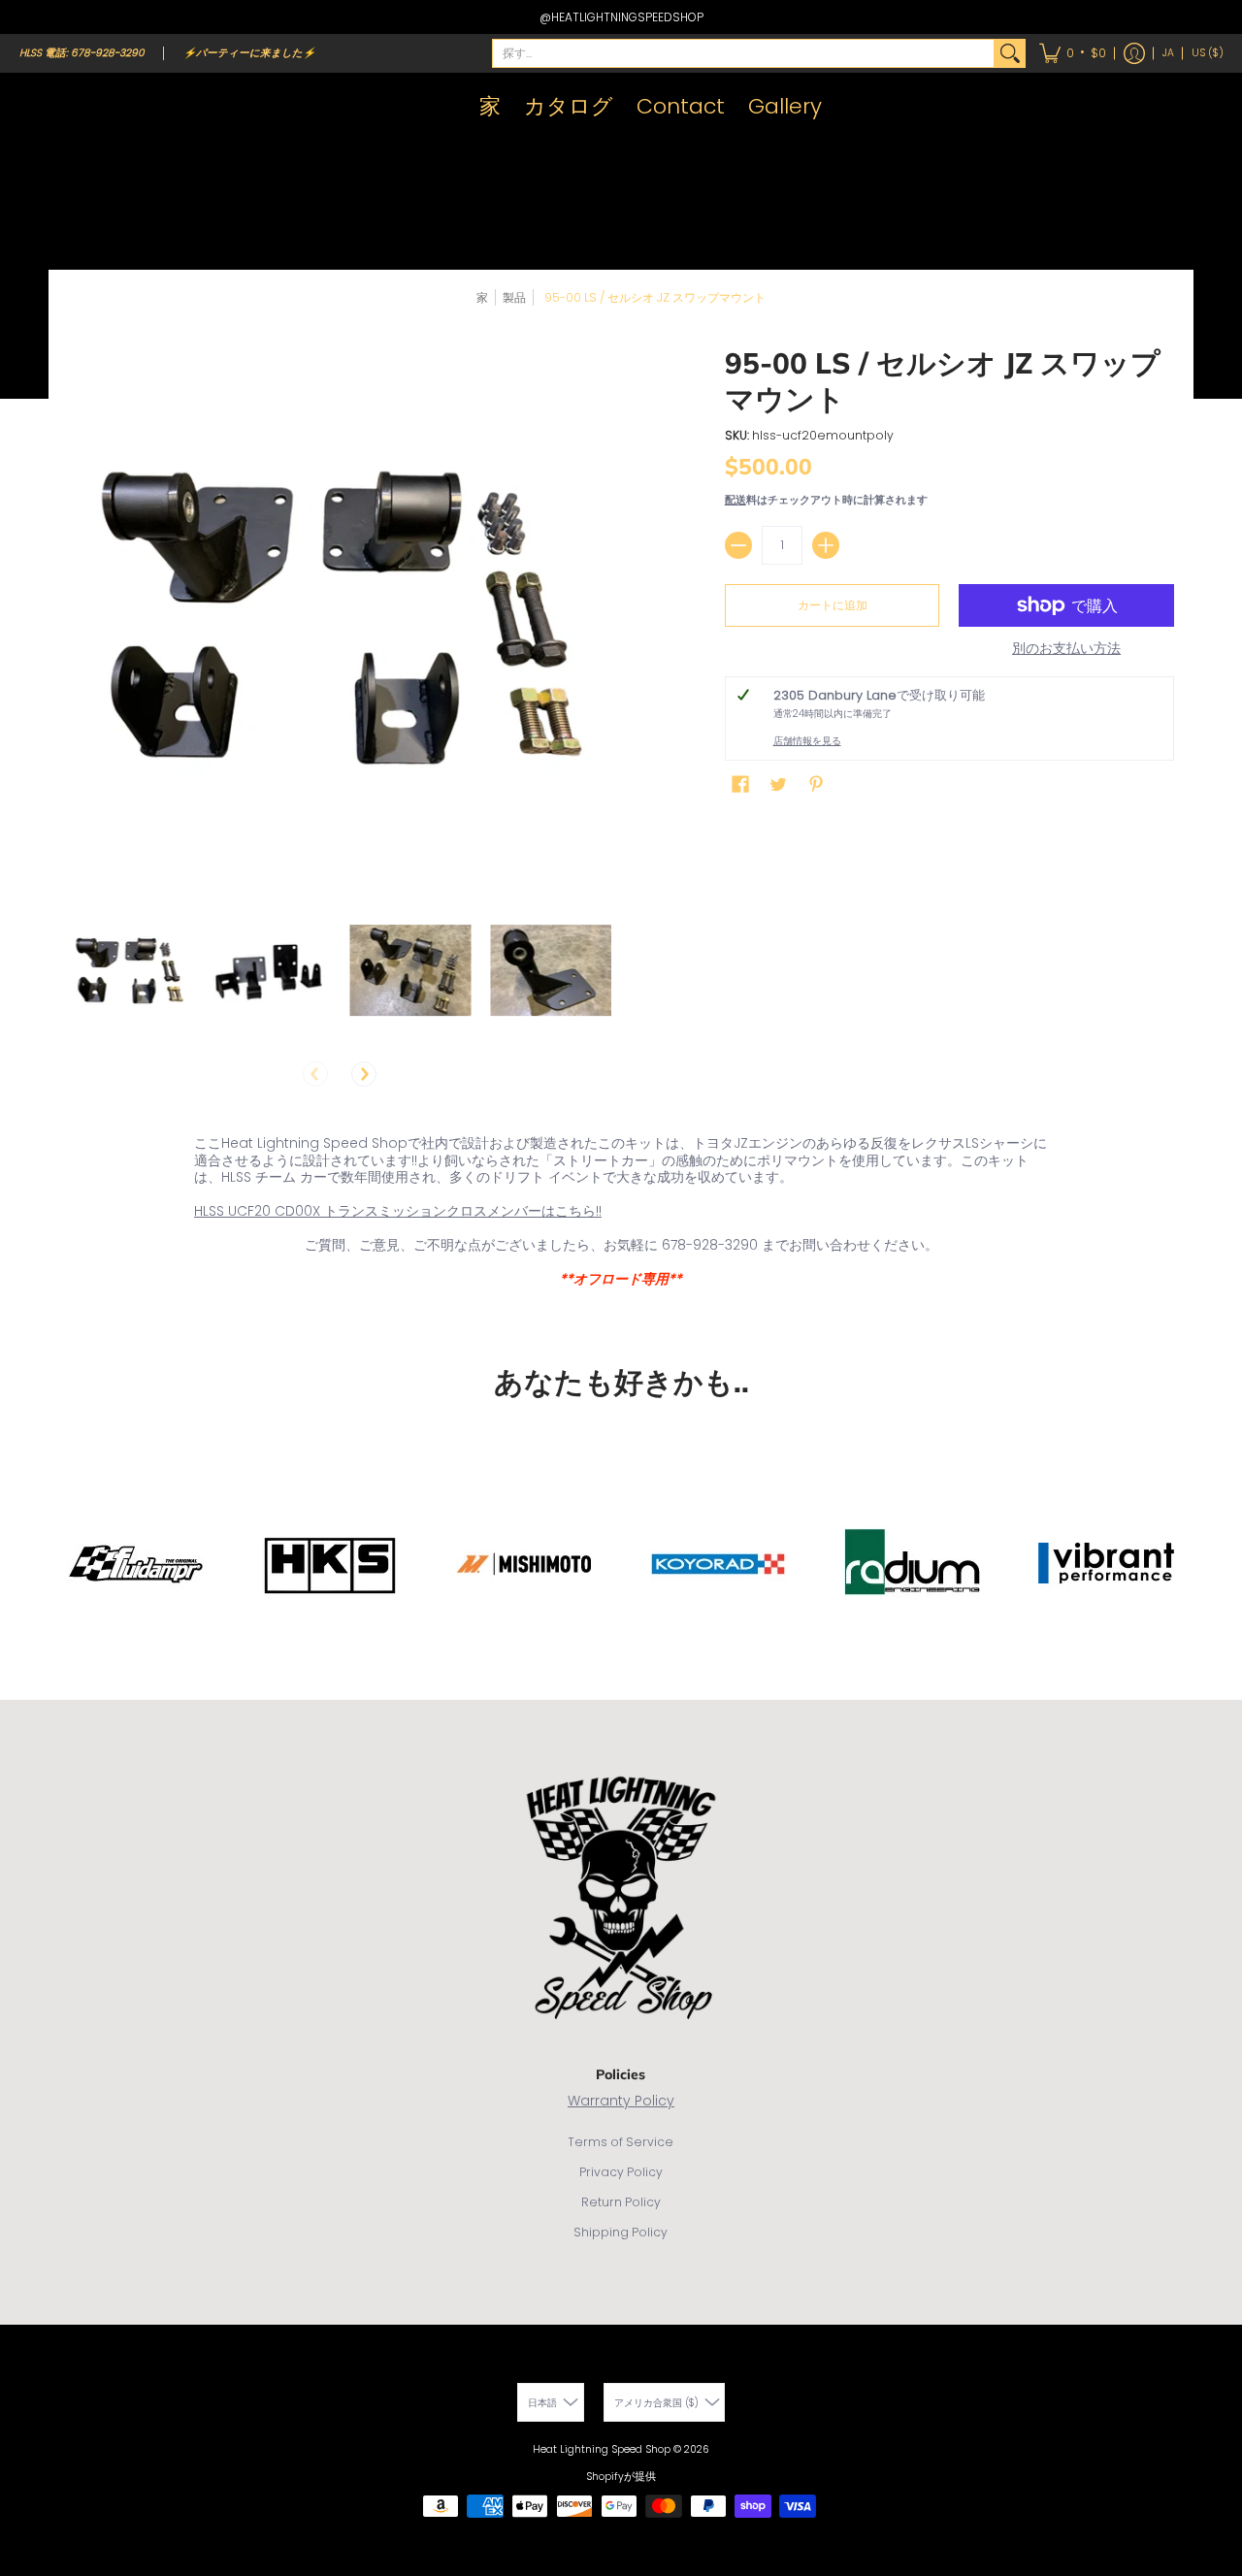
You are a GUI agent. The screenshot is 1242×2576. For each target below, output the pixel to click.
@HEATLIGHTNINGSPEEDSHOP (621, 17)
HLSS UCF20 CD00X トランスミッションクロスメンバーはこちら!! (398, 1211)
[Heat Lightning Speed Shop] (39, 107)
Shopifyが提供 (621, 2477)
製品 (514, 297)
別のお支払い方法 (1066, 649)
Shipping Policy (621, 2232)
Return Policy (621, 2202)
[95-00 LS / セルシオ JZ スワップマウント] (129, 970)
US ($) (1208, 53)
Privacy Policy (621, 2172)
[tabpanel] (621, 1215)
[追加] (826, 545)
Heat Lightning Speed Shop (602, 2449)
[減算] (738, 545)
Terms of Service (621, 2142)
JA (1168, 53)
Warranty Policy (621, 2101)
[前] (315, 1074)
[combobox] (743, 53)
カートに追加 (833, 605)
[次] (364, 1074)
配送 (735, 500)
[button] (1073, 53)
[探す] (1010, 53)
